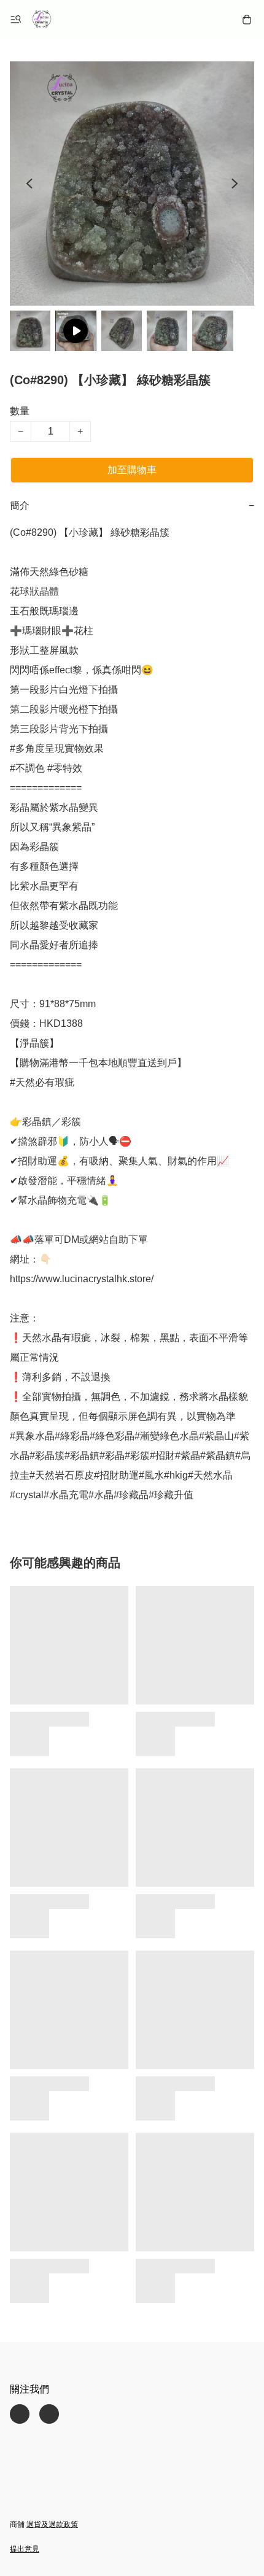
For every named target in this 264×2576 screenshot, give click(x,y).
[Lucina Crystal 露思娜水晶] (42, 20)
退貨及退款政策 (52, 2524)
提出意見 (25, 2549)
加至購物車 (132, 470)
